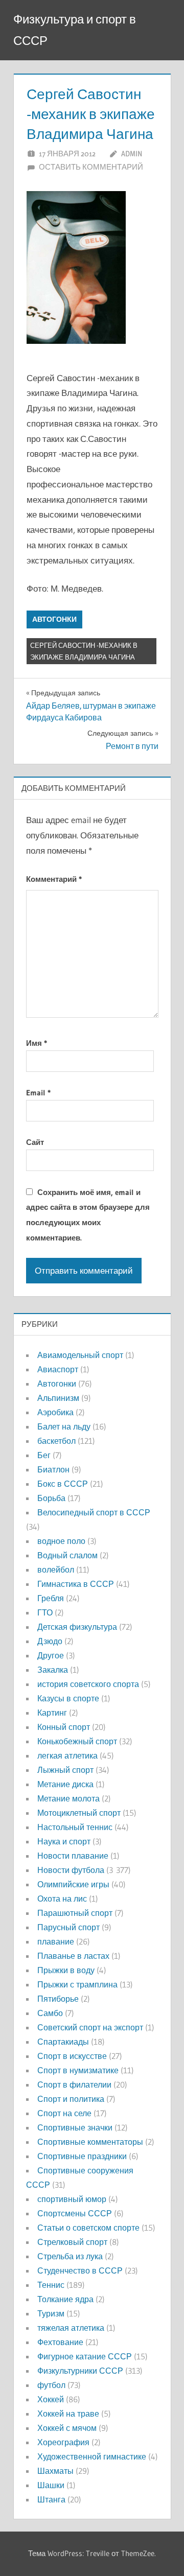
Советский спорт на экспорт (90, 2027)
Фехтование (60, 2342)
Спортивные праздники (82, 2156)
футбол (51, 2385)
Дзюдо (50, 1641)
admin (132, 154)
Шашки (51, 2485)
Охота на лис (62, 1899)
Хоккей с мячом (67, 2428)
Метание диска (65, 1784)
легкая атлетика (67, 1755)
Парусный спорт (68, 1927)
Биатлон (53, 1469)
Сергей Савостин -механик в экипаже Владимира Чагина (84, 651)
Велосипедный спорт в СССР (94, 1512)
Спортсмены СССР (75, 2213)
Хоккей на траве (68, 2414)
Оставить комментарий (91, 167)
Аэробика (55, 1412)
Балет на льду (64, 1426)
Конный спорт (64, 1727)
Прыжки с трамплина (77, 1984)
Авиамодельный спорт (80, 1355)
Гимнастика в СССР (76, 1584)
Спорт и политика (71, 2099)
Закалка (53, 1670)
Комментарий (54, 879)
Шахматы (55, 2471)
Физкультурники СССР (80, 2371)
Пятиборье (58, 1999)
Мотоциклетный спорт (79, 1813)
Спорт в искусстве (72, 2056)
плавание (56, 1941)
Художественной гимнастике (92, 2456)
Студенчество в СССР (80, 2270)
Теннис (51, 2285)
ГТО (45, 1612)
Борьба (51, 1498)
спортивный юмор (72, 2199)
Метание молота (68, 1798)
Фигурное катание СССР (85, 2356)
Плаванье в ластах (73, 1956)
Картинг (52, 1713)
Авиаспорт (58, 1369)
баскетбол (56, 1441)
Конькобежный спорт (77, 1741)
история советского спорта (88, 1684)
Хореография (63, 2442)
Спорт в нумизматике (78, 2070)
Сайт (35, 1142)
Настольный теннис (75, 1827)
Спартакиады (63, 2042)
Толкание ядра (65, 2299)
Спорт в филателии (74, 2085)
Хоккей (51, 2399)
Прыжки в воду (66, 1970)
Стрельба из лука (70, 2256)
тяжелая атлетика (71, 2328)
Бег (44, 1455)
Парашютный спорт (75, 1913)
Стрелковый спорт (72, 2242)
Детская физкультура (77, 1627)
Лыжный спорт (65, 1770)
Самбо (50, 2013)
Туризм (51, 2313)
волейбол (56, 1570)
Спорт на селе (64, 2113)
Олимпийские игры (73, 1884)
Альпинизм (58, 1398)
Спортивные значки (75, 2127)
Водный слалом (67, 1555)
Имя (37, 1043)
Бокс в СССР (63, 1484)
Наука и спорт (64, 1841)
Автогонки (54, 619)
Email (38, 1093)
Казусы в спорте (68, 1698)
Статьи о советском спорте (88, 2228)
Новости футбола (71, 1870)
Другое (51, 1655)
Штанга (51, 2499)
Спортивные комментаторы (90, 2142)
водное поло (61, 1541)
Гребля (51, 1598)
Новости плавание (73, 1856)
